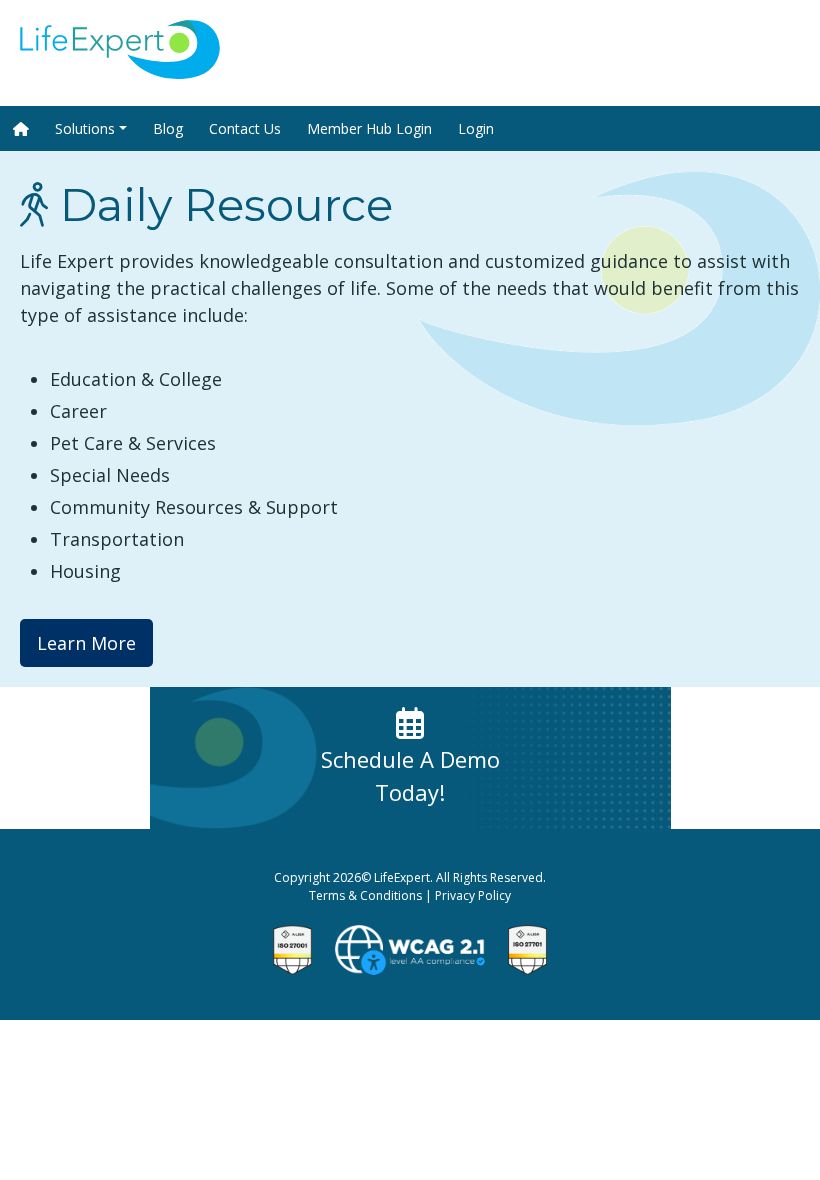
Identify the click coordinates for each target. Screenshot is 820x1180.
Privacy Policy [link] (473, 895)
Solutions (85, 128)
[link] (120, 72)
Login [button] (476, 128)
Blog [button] (168, 128)
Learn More (86, 643)
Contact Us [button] (245, 128)
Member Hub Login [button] (369, 128)
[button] (21, 128)
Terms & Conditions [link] (365, 895)
